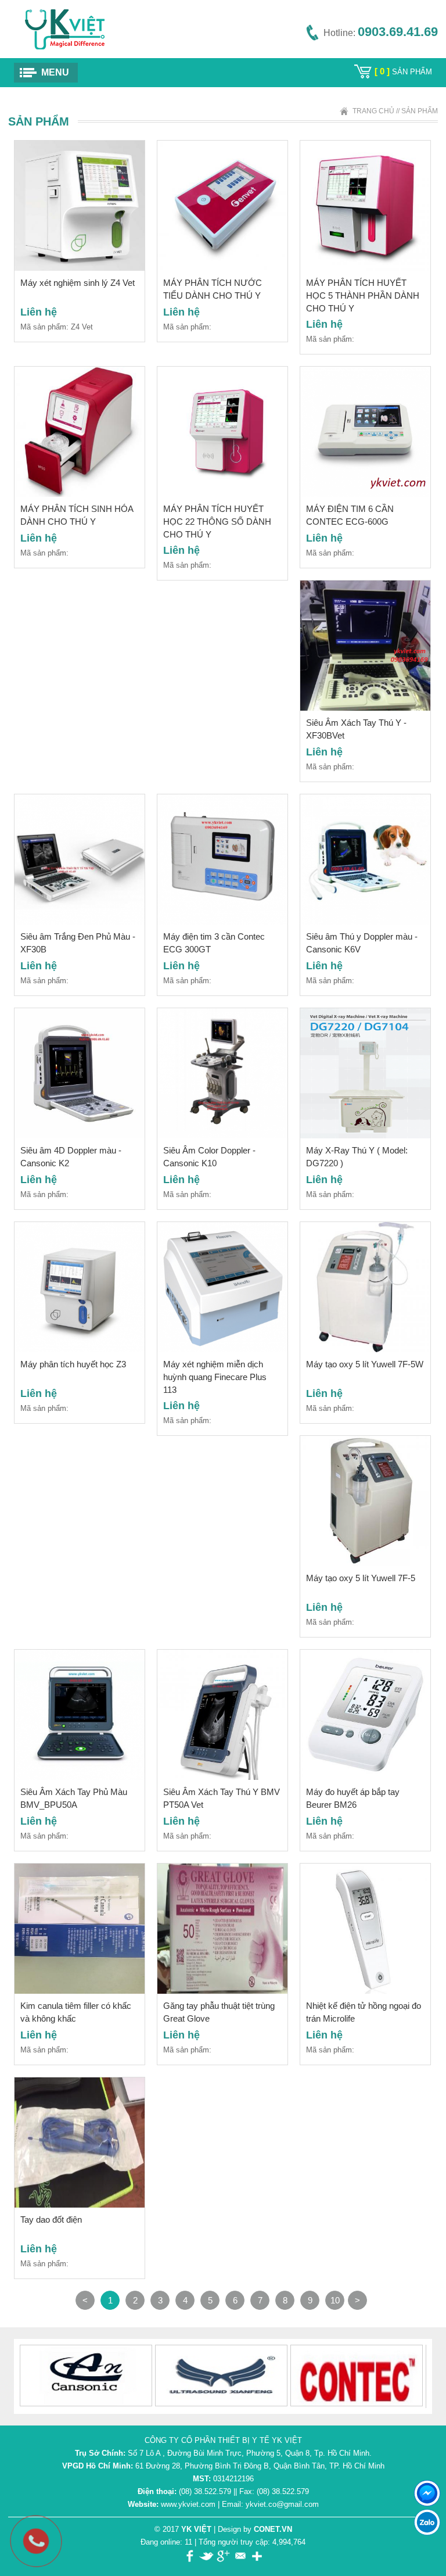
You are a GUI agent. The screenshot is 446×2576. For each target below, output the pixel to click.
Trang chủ (373, 111)
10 (335, 2300)
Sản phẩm (420, 111)
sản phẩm (403, 72)
